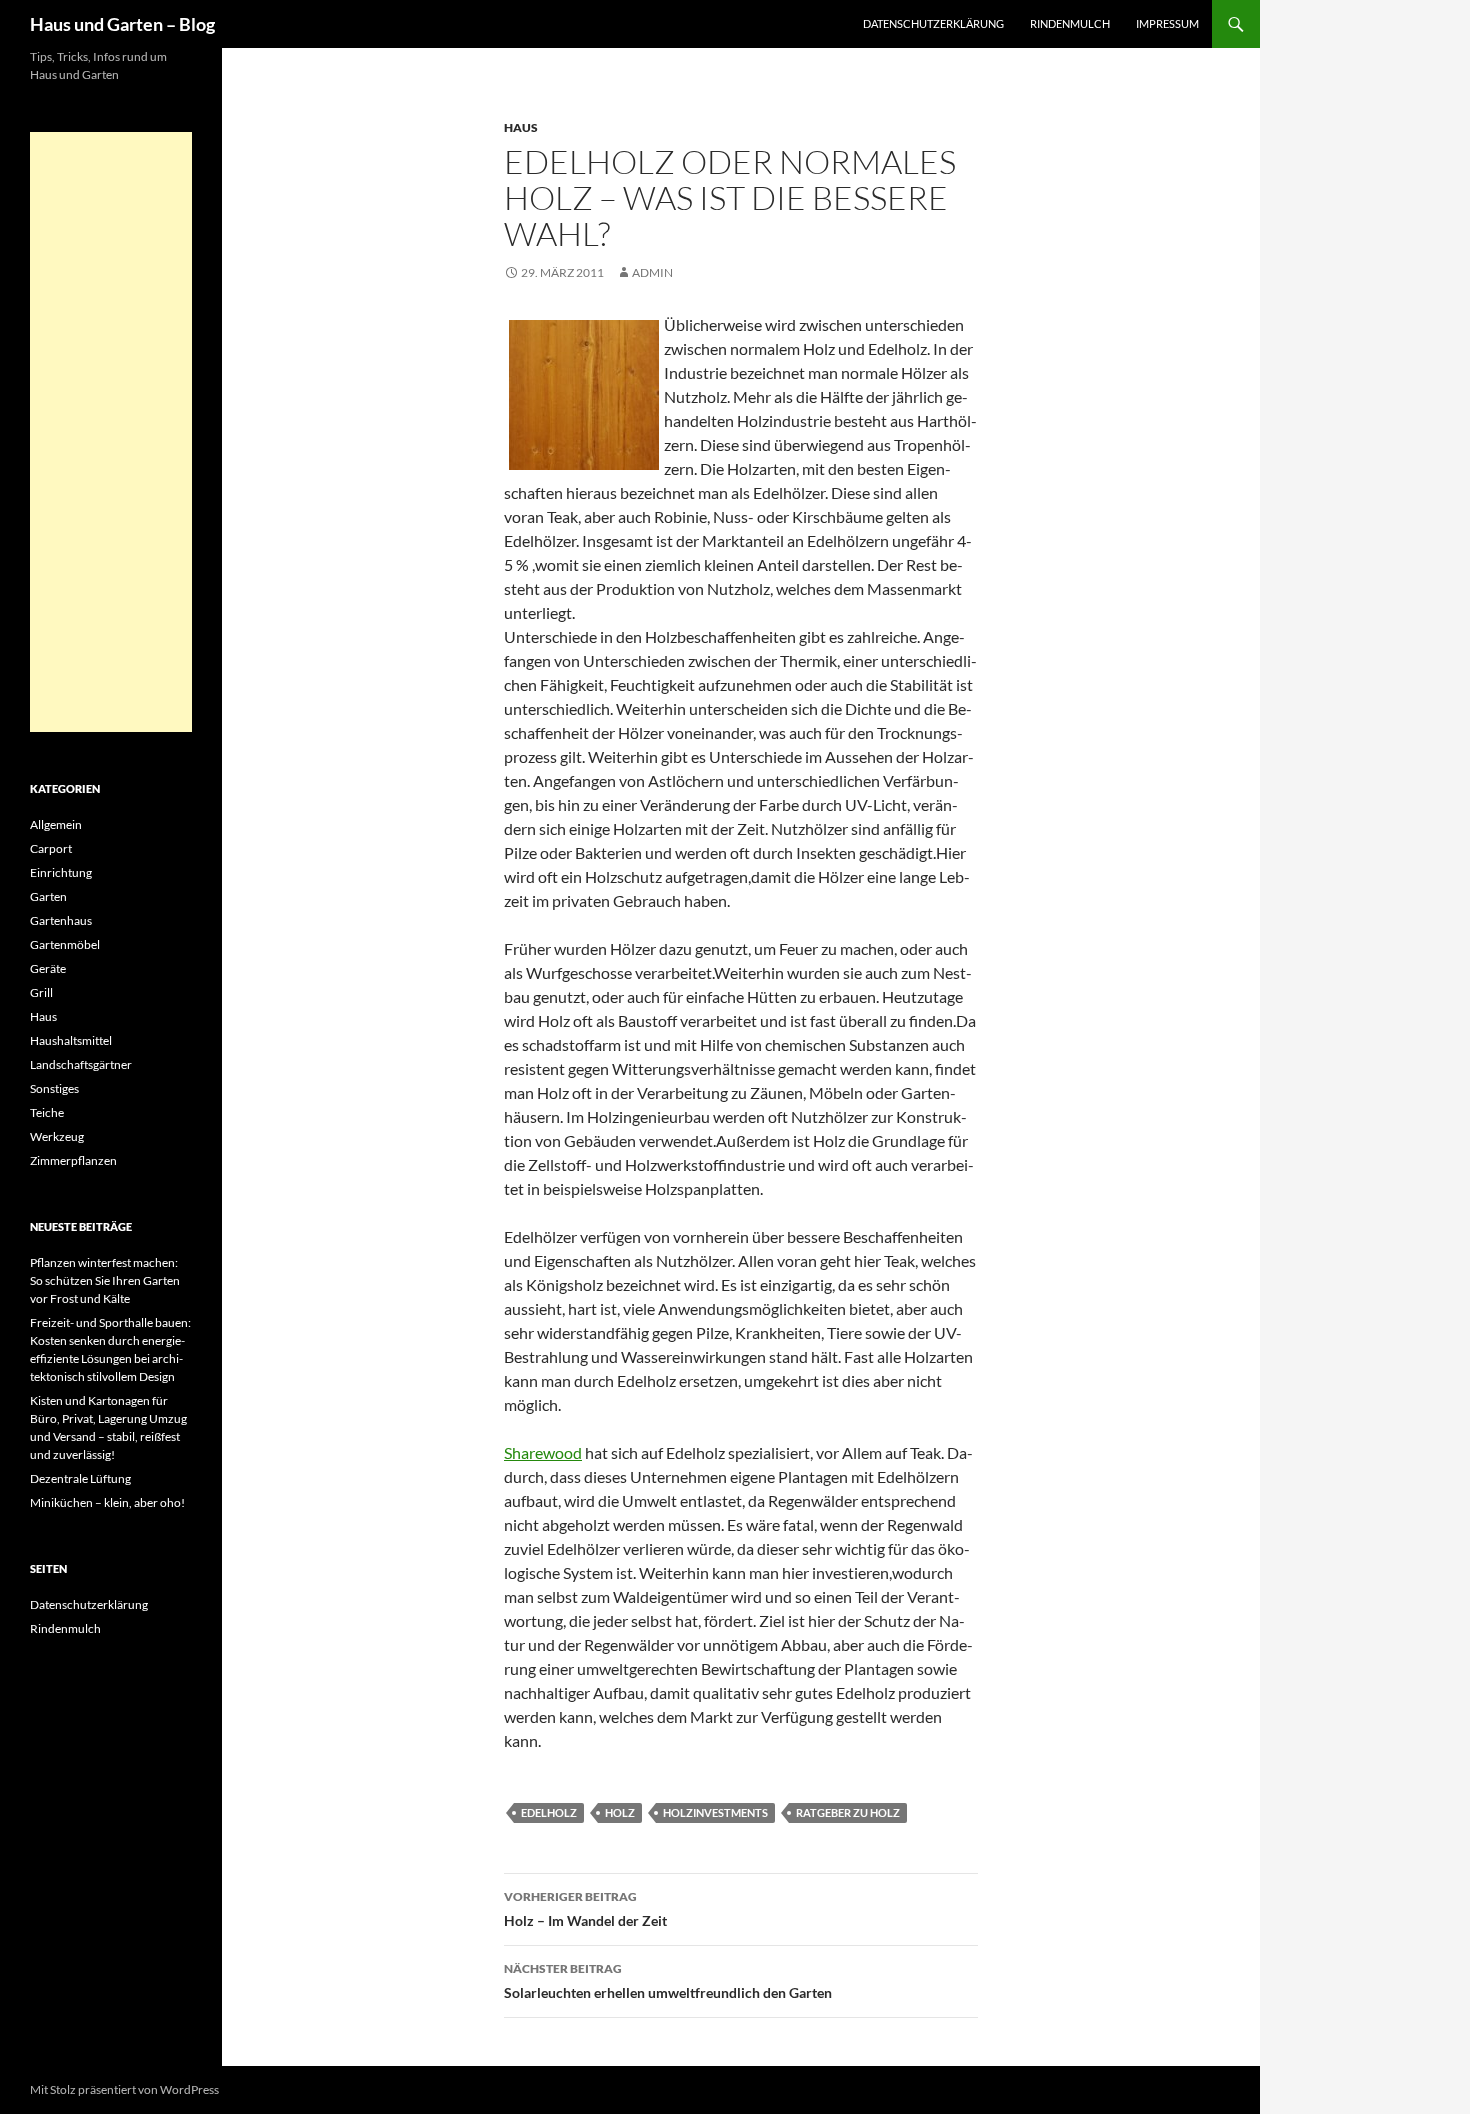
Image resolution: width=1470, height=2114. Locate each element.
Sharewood (543, 1452)
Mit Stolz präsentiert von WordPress (124, 2089)
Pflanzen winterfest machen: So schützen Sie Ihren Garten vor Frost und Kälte (105, 1280)
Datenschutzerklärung (933, 23)
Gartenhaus (61, 920)
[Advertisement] (111, 432)
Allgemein (56, 824)
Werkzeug (57, 1136)
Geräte (48, 968)
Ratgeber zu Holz (848, 1812)
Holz (620, 1812)
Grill (41, 992)
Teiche (47, 1112)
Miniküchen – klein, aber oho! (107, 1502)
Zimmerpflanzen (73, 1160)
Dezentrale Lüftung (80, 1478)
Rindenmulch (1070, 23)
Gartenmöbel (65, 944)
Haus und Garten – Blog (122, 24)
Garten (48, 896)
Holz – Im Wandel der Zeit (585, 1909)
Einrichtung (61, 872)
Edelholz (549, 1812)
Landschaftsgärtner (81, 1064)
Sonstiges (54, 1088)
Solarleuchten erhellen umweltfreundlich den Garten (668, 1981)
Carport (51, 848)
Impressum (1167, 23)
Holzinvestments (715, 1812)
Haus (521, 127)
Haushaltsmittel (71, 1040)
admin (652, 272)
